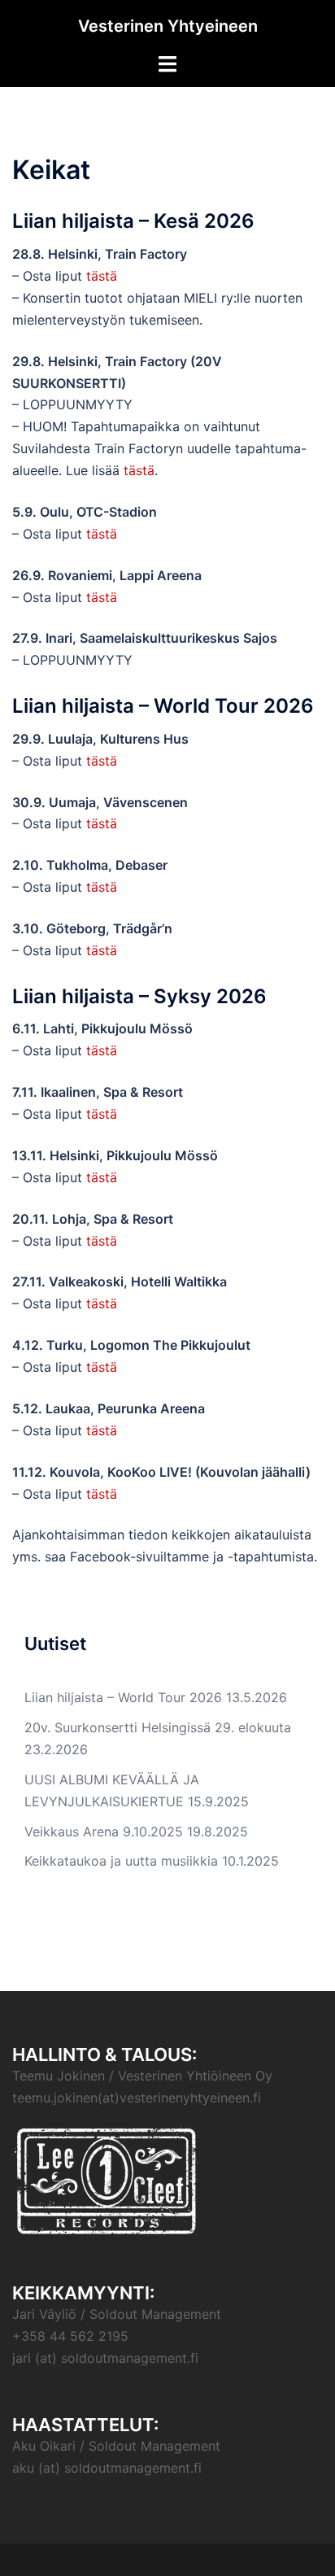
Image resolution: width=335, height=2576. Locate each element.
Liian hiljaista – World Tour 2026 (123, 1697)
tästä (102, 276)
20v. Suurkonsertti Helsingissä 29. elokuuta (158, 1727)
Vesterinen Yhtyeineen (168, 26)
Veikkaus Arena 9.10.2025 (104, 1832)
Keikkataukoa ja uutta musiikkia (121, 1861)
